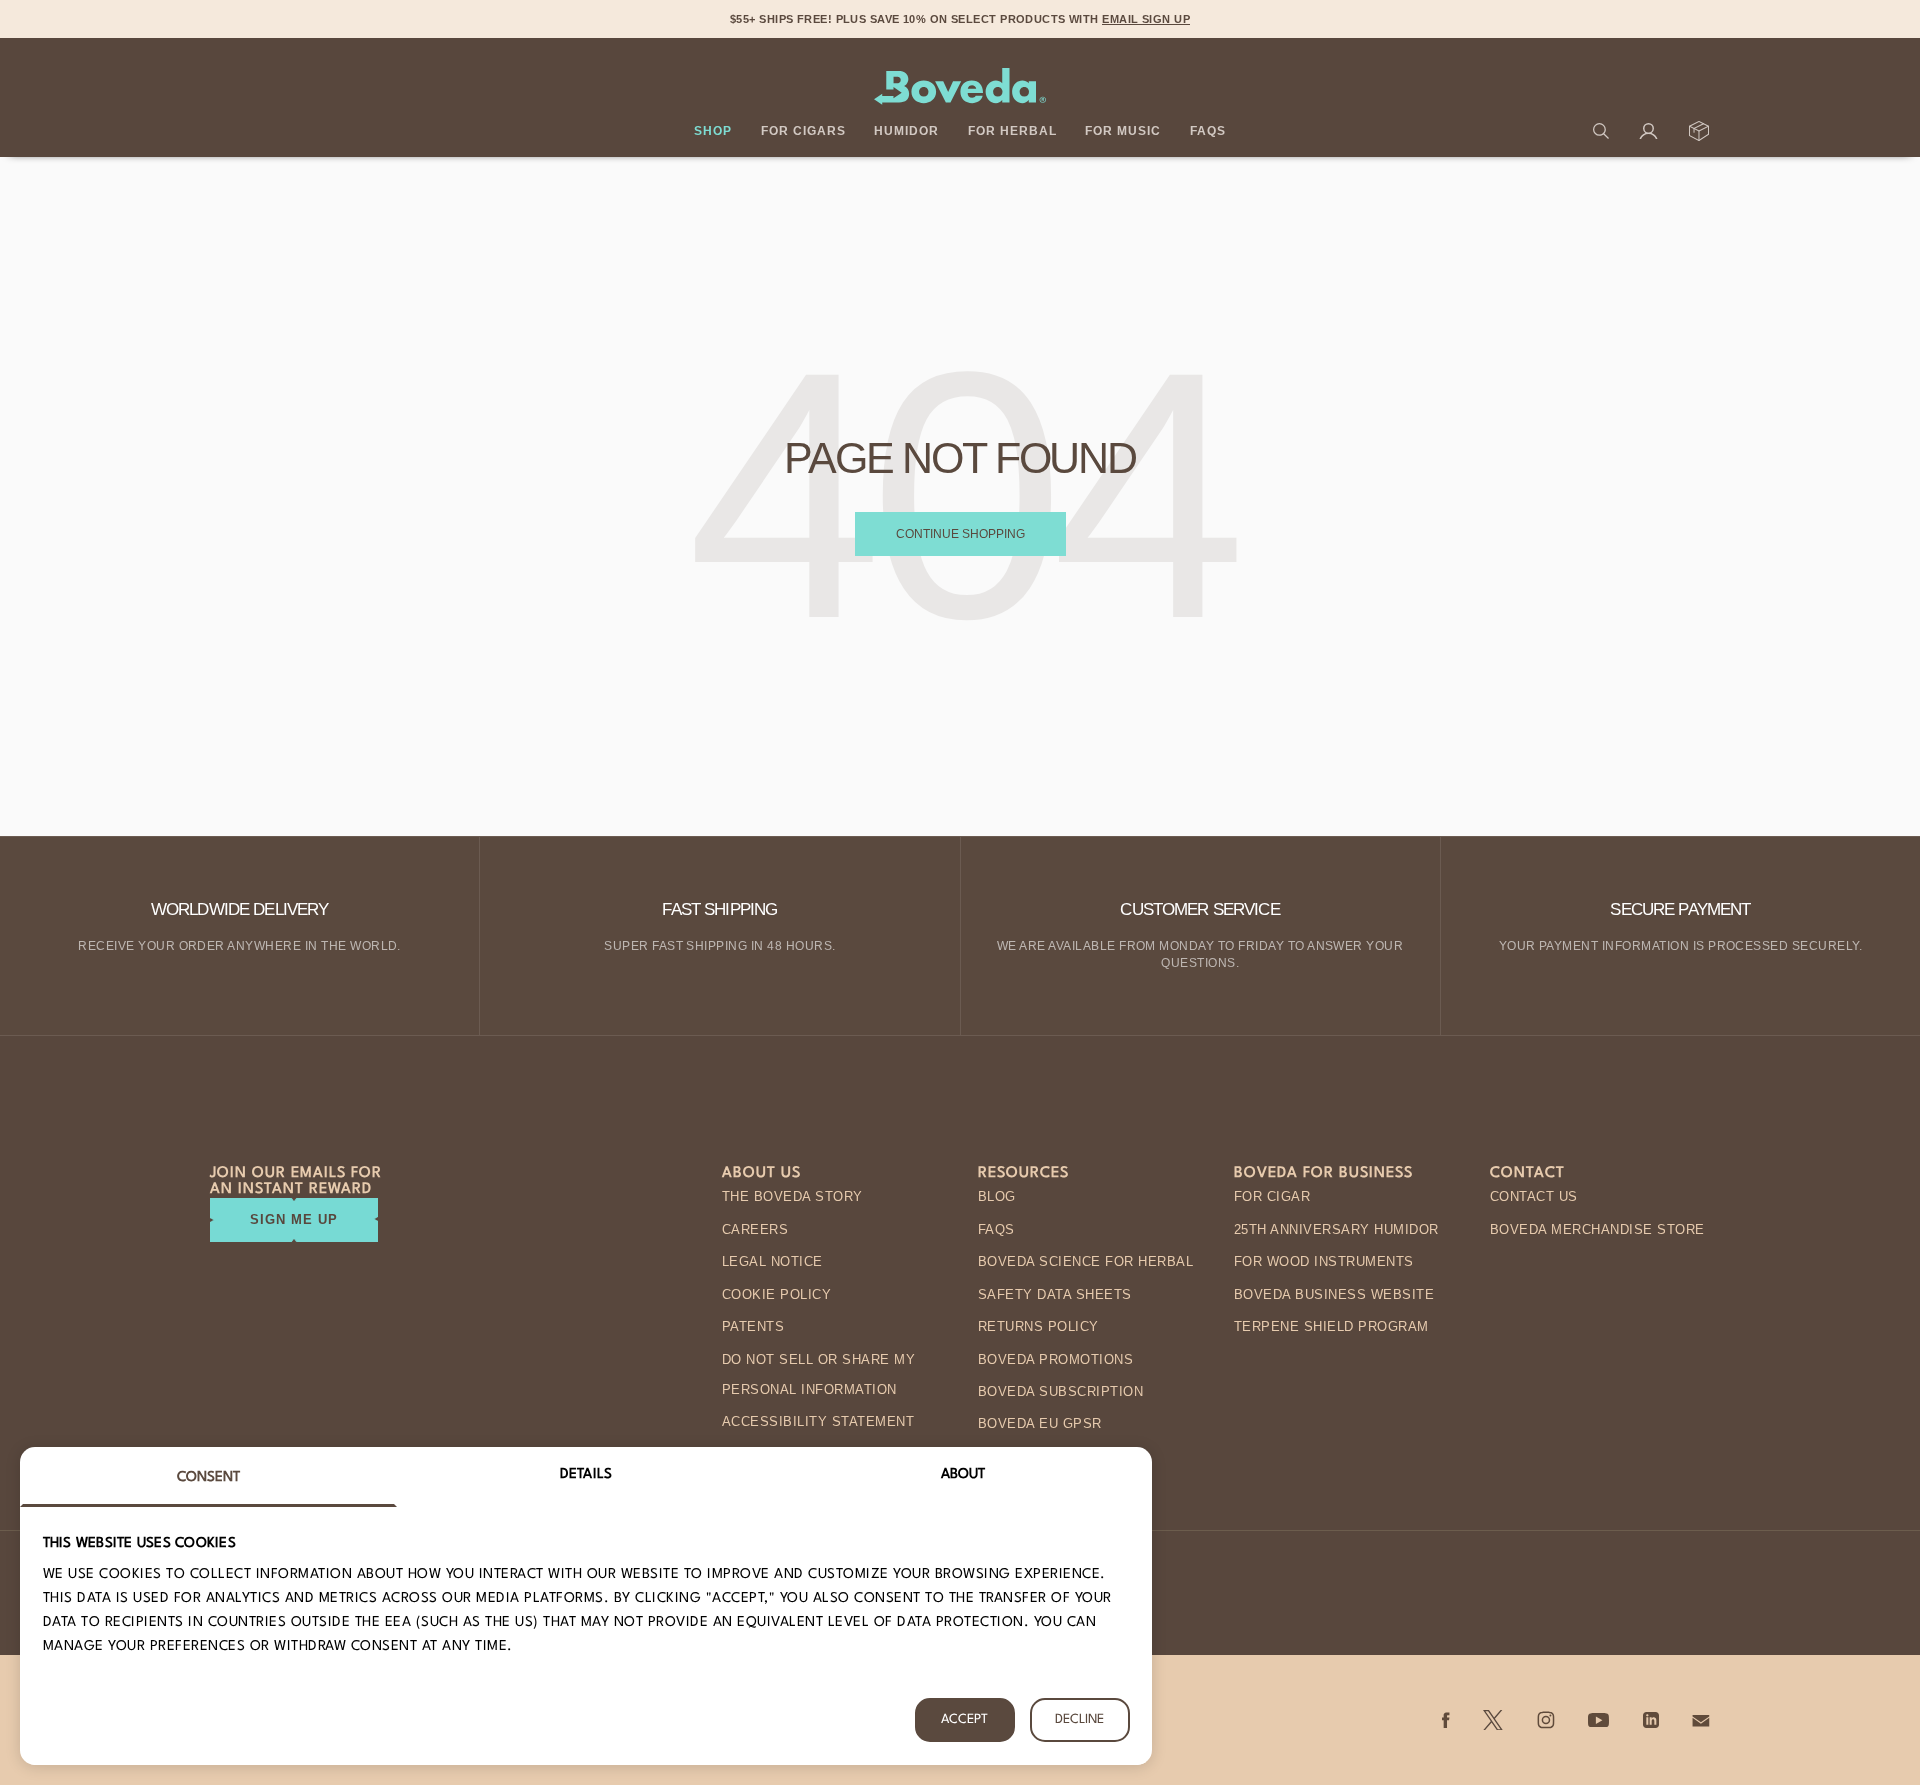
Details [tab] (586, 1474)
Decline (1079, 1719)
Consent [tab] (209, 1477)
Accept (964, 1719)
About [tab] (963, 1474)
